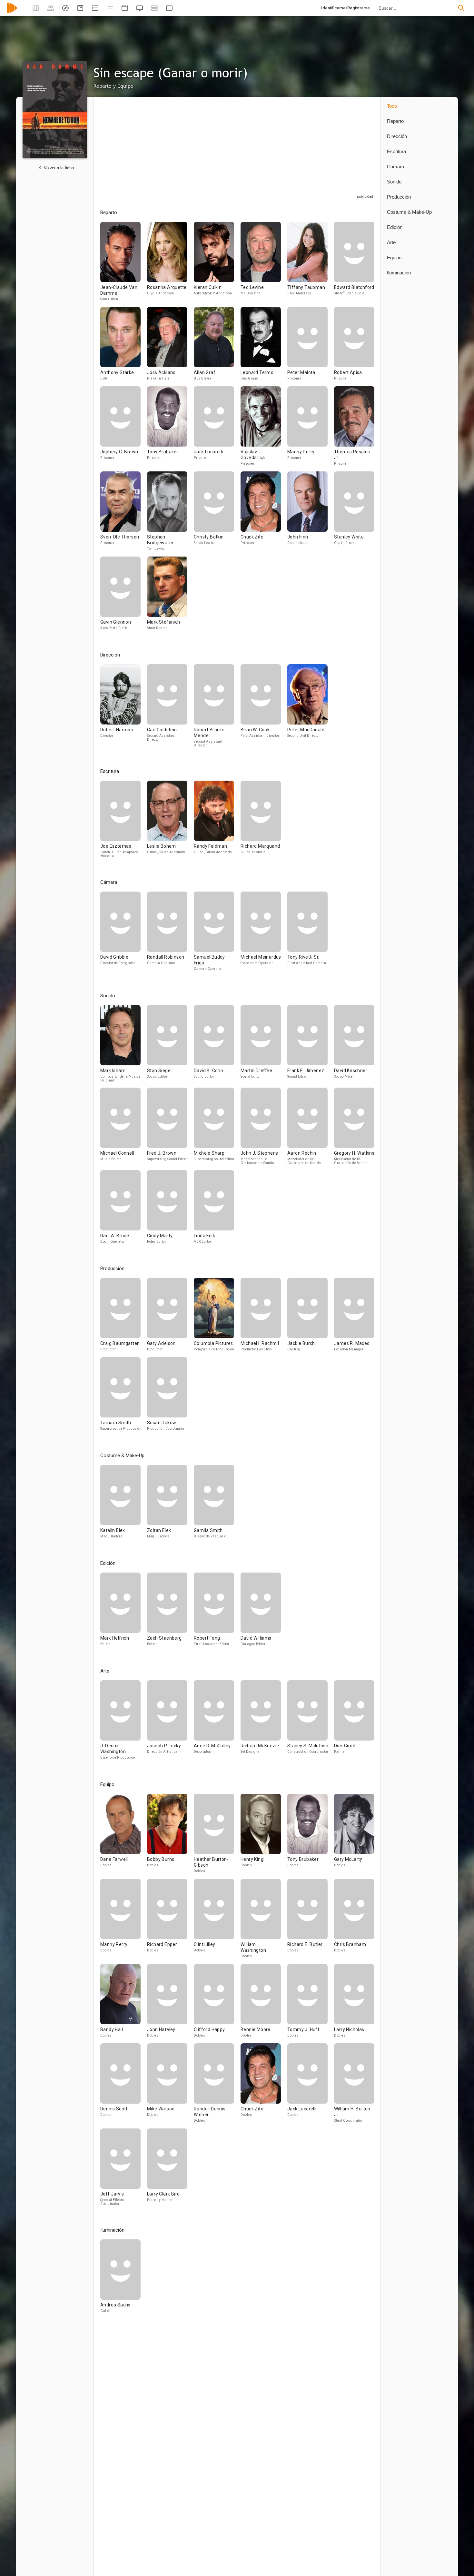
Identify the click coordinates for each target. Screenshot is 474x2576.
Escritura (396, 151)
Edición (395, 227)
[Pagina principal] (12, 12)
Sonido (394, 182)
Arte (391, 242)
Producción (399, 197)
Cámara (395, 167)
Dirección (397, 136)
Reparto (395, 121)
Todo (392, 106)
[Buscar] (461, 8)
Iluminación (399, 273)
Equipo (394, 257)
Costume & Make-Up (409, 212)
